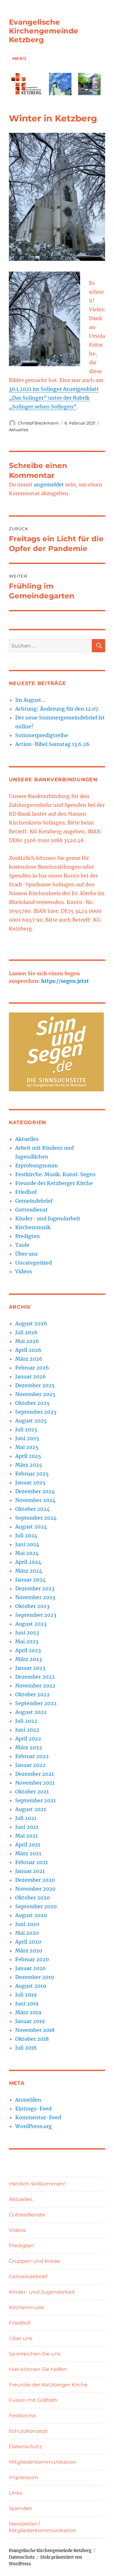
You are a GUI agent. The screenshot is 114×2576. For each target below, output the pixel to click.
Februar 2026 (32, 1368)
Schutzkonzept (28, 2431)
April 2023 (28, 1650)
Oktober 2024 (32, 1509)
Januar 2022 (30, 1765)
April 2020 (28, 1942)
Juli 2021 (26, 1818)
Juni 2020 (27, 1924)
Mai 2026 (27, 1341)
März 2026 (29, 1359)
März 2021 (28, 1853)
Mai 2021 (26, 1836)
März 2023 (28, 1659)
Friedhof (26, 1192)
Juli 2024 (26, 1535)
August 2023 (31, 1624)
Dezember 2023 (35, 1588)
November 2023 (35, 1597)
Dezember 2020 (35, 1880)
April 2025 (28, 1456)
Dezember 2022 (35, 1677)
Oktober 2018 (32, 2039)
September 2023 (36, 1615)
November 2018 (35, 2030)
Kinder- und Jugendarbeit (48, 1218)
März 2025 (29, 1465)
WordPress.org (34, 2126)
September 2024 (36, 1518)
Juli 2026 (26, 1332)
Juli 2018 (26, 2048)
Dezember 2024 (35, 1491)
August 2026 (31, 1323)
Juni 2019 (27, 2004)
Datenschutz (25, 2447)
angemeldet (49, 484)
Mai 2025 (27, 1447)
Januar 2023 (30, 1668)
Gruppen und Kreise (35, 2261)
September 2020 (36, 1906)
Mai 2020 (27, 1933)
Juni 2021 (27, 1827)
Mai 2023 (27, 1641)
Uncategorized (34, 1263)
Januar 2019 (30, 2021)
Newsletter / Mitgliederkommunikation (43, 2527)
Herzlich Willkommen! (37, 2184)
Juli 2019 (26, 1995)
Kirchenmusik (33, 1227)
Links (16, 2493)
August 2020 (31, 1915)
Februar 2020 (32, 1959)
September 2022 (36, 1703)
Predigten (28, 1236)
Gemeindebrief (34, 1201)
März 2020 (29, 1951)
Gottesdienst (32, 1210)
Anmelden (28, 2100)
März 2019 (28, 2012)
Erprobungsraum (37, 1165)
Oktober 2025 (32, 1403)
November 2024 (35, 1500)
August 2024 (31, 1527)
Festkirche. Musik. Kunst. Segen (55, 1174)
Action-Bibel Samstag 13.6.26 (52, 744)
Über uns (26, 1254)
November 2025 (35, 1394)
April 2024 (28, 1562)
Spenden (21, 2508)
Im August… (30, 700)
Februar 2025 (32, 1474)
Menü (19, 58)
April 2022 (28, 1739)
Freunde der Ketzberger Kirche (54, 1183)
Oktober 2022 (32, 1694)
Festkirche (22, 2416)
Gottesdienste (27, 2215)
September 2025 (36, 1412)
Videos (24, 1271)
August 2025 (31, 1421)
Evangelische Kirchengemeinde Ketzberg (44, 31)
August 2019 (31, 1986)
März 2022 (29, 1747)
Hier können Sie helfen (38, 2369)
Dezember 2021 (35, 1774)
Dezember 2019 (35, 1977)
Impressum (24, 2477)
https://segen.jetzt (65, 981)
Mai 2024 (27, 1553)
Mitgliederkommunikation (43, 2462)
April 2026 (28, 1350)
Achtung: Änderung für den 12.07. (57, 709)
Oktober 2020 (32, 1898)
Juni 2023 (27, 1633)
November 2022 (35, 1686)
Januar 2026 (31, 1376)
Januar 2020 (30, 1968)
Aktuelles (19, 430)
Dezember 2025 (35, 1385)
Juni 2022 (27, 1730)
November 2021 (35, 1783)
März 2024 (29, 1571)
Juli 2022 (26, 1721)
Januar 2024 (30, 1580)
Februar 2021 (32, 1862)
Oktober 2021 (32, 1792)
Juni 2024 (27, 1544)
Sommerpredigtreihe (42, 735)
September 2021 (35, 1800)
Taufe (22, 1245)
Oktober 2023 (32, 1606)
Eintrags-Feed (33, 2109)
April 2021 (28, 1845)
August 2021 (31, 1809)
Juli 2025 (26, 1429)
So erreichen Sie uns (35, 2354)
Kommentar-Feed (38, 2117)
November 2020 (35, 1889)
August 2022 (31, 1712)
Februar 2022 (32, 1756)
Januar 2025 (30, 1482)
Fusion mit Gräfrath (33, 2400)
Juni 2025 (27, 1438)
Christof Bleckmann (38, 423)
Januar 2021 (30, 1871)
